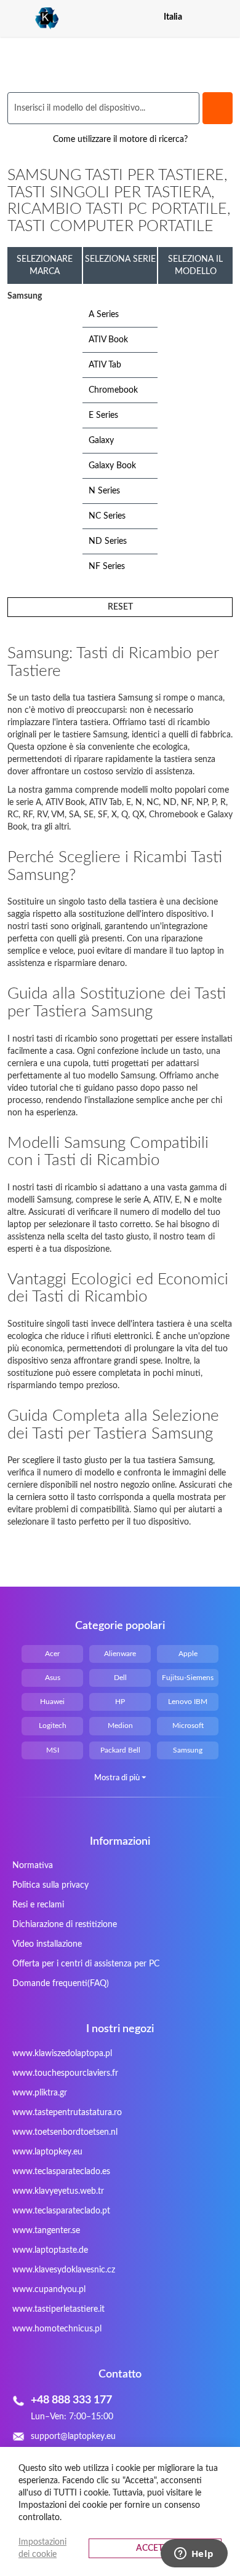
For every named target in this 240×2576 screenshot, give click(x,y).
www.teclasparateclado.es (61, 2172)
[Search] (218, 108)
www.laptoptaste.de (50, 2250)
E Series (103, 415)
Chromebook (113, 390)
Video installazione (47, 1944)
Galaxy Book (112, 466)
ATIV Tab (105, 365)
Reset (120, 607)
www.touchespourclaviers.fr (65, 2073)
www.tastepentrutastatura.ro (67, 2113)
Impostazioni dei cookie (42, 2548)
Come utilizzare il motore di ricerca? (120, 139)
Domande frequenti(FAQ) (61, 1984)
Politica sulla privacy (50, 1885)
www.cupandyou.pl (49, 2290)
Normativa (33, 1866)
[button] (225, 17)
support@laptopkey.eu (73, 2437)
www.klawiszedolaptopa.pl (62, 2054)
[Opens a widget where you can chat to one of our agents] (194, 2554)
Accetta (155, 2548)
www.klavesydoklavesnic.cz (64, 2270)
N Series (104, 491)
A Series (104, 315)
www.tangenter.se (46, 2231)
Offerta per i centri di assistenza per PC (86, 1964)
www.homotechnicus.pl (57, 2329)
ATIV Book (108, 340)
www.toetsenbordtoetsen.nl (65, 2132)
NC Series (107, 516)
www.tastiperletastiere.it (58, 2309)
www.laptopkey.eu (47, 2152)
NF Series (107, 567)
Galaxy (101, 441)
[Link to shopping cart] (203, 17)
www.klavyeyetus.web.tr (58, 2191)
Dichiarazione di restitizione (65, 1925)
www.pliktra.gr (40, 2093)
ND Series (108, 541)
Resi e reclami (38, 1905)
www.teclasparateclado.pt (61, 2211)
